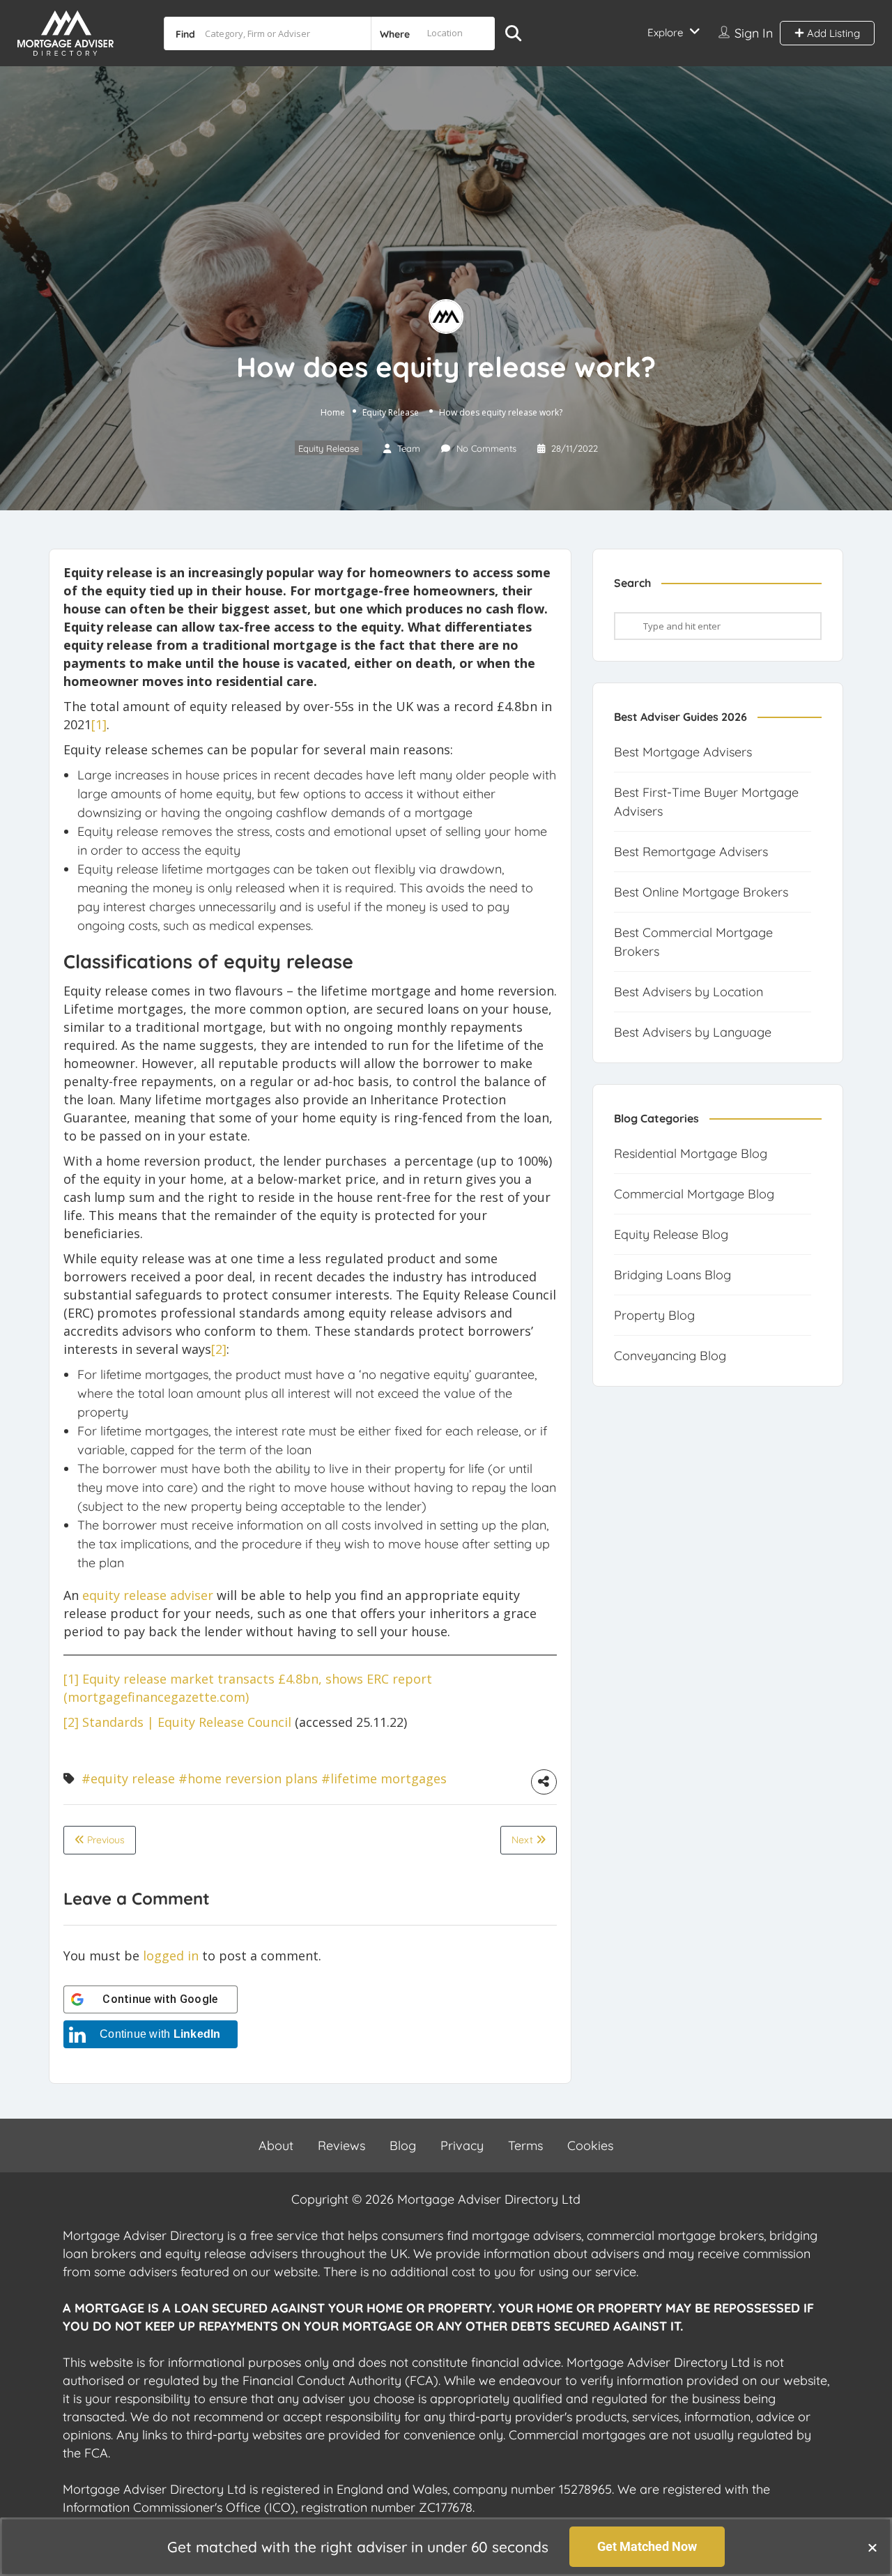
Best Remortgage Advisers (691, 852)
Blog (403, 2146)
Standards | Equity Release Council (187, 1722)
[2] (219, 1349)
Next (524, 1840)
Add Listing (832, 33)
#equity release (128, 1778)
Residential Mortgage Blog (691, 1153)
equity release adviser (148, 1595)
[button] (872, 2547)
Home (333, 412)
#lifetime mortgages (384, 1778)
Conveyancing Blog (670, 1356)
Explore (665, 32)
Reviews (341, 2146)
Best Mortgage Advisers (683, 752)
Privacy (462, 2146)
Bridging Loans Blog (672, 1275)
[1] (71, 1679)
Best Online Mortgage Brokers (701, 892)
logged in (171, 1956)
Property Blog (654, 1315)
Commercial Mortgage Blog (694, 1194)
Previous (105, 1840)
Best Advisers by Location (689, 992)
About (276, 2146)
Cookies (590, 2146)
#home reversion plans (248, 1778)
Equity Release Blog (671, 1234)
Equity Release (391, 412)
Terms (525, 2146)
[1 (97, 724)
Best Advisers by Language (693, 1032)
